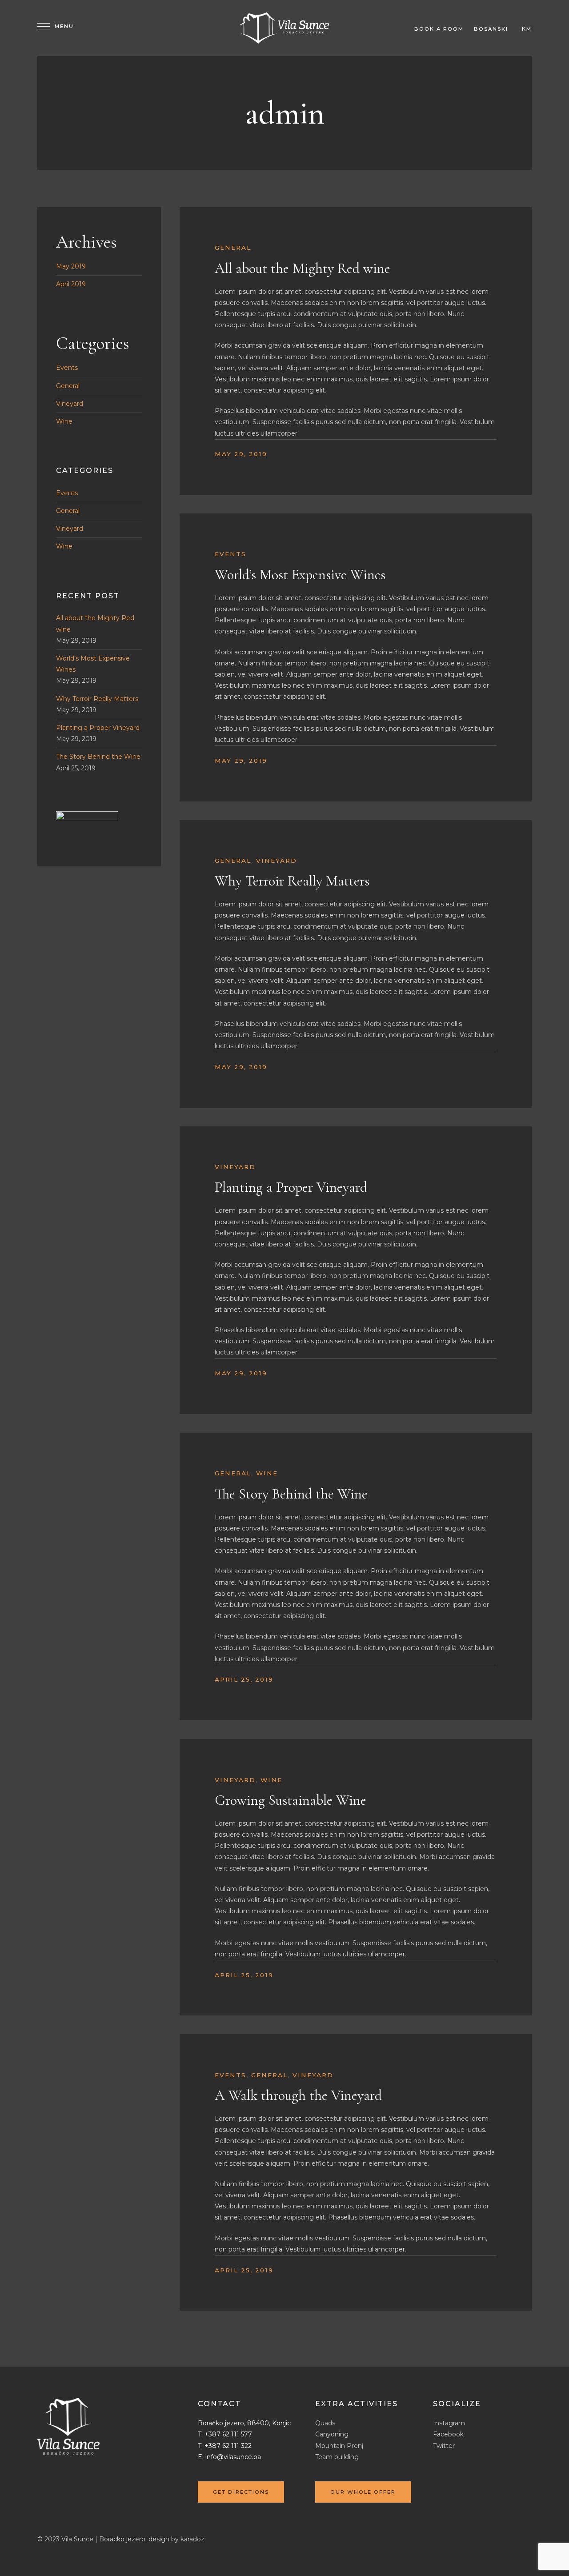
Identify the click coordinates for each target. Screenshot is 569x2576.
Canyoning (332, 2434)
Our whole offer (363, 2492)
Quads (325, 2423)
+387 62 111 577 (228, 2434)
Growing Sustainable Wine (291, 1800)
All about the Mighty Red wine (303, 268)
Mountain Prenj (339, 2446)
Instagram (449, 2423)
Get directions (241, 2492)
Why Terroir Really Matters (292, 881)
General (233, 248)
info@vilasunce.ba (233, 2457)
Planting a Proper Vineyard (291, 1187)
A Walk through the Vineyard (298, 2095)
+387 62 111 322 (228, 2446)
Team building (337, 2457)
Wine (267, 1473)
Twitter (444, 2446)
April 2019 (71, 284)
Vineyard (276, 861)
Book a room (439, 29)
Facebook (448, 2434)
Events (230, 554)
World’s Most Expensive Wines (300, 575)
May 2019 (71, 266)
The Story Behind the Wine (291, 1494)
